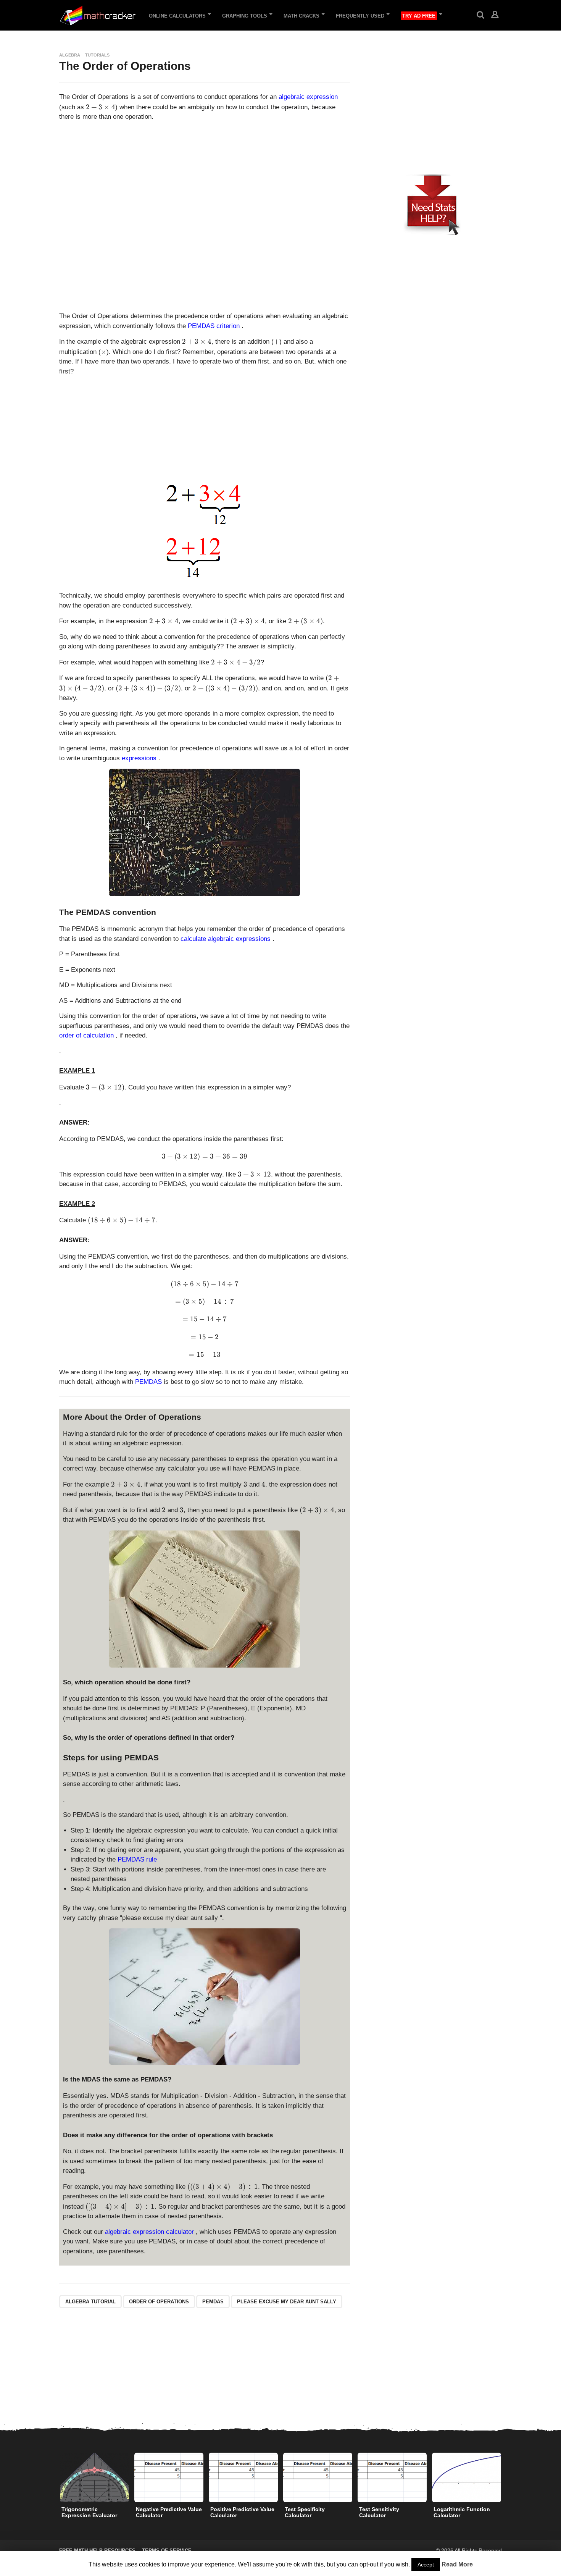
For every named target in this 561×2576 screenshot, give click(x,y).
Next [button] (507, 2478)
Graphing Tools (245, 16)
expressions (140, 758)
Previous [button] (54, 2478)
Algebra (70, 55)
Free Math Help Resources (97, 2551)
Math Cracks (301, 16)
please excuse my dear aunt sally (287, 2302)
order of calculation (87, 1035)
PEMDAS (149, 1382)
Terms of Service (167, 2551)
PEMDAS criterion (215, 326)
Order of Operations (159, 2302)
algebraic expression (308, 97)
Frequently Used (360, 16)
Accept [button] (426, 2565)
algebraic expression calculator (150, 2232)
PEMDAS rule (137, 1859)
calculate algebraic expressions (226, 939)
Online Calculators (177, 16)
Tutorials (97, 55)
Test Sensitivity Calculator (379, 2512)
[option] (94, 2487)
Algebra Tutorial (90, 2302)
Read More (457, 2564)
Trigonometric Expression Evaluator (89, 2512)
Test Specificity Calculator (305, 2512)
